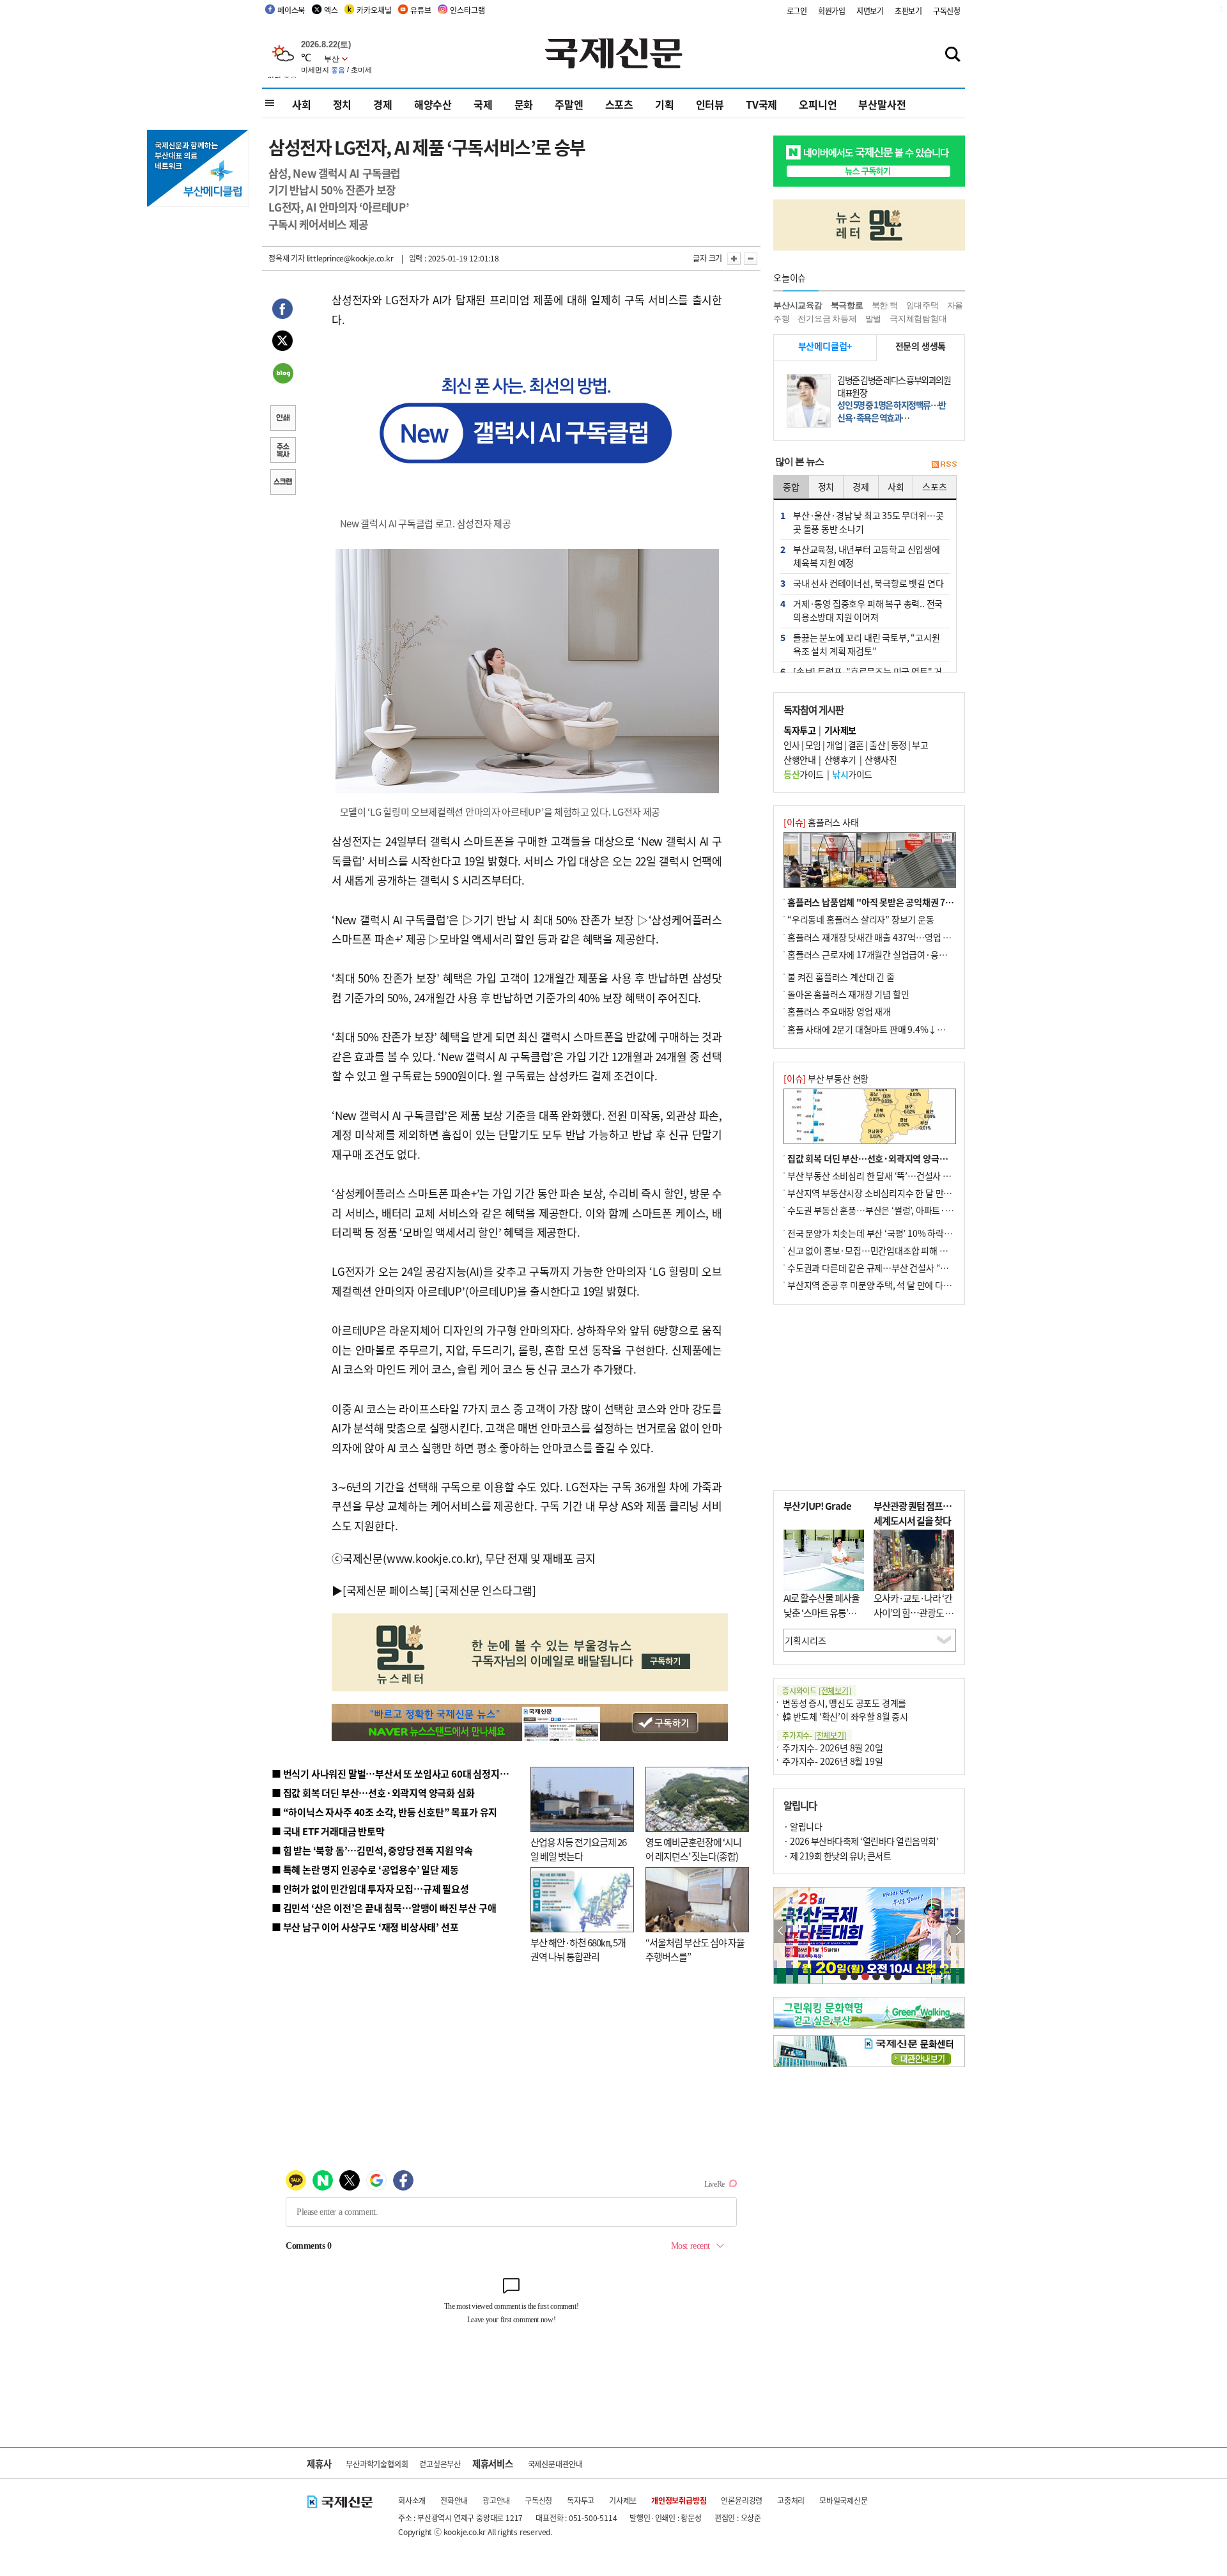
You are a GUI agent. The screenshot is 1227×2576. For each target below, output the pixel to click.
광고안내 (496, 2500)
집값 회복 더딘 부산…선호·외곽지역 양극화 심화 (876, 1158)
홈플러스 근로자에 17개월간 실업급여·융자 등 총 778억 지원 (899, 954)
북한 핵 (885, 305)
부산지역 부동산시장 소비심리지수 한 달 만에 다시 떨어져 (892, 1193)
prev (781, 1931)
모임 (813, 745)
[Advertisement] (869, 1397)
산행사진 (881, 759)
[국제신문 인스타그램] (486, 1590)
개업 (834, 745)
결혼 (856, 745)
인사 (791, 745)
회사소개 (412, 2500)
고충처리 (791, 2500)
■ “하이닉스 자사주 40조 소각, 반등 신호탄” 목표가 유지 (384, 1812)
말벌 (874, 319)
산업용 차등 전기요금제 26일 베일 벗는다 (578, 1849)
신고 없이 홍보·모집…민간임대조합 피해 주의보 (876, 1250)
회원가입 (832, 11)
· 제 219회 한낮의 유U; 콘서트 (837, 1856)
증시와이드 (817, 1690)
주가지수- (814, 1735)
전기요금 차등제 (827, 319)
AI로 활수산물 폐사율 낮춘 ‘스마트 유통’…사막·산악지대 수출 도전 (822, 1619)
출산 (877, 745)
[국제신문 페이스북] (388, 1590)
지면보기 (870, 11)
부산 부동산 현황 (826, 1078)
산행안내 (799, 759)
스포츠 (619, 104)
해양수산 (433, 104)
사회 (302, 104)
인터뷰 (710, 104)
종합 (791, 486)
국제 (483, 104)
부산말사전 (882, 104)
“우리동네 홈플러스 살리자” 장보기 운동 (861, 919)
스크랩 (282, 483)
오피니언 (818, 104)
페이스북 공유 (282, 311)
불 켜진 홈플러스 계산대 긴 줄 (841, 977)
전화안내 (454, 2500)
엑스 (331, 10)
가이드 (804, 774)
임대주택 (922, 305)
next (958, 1931)
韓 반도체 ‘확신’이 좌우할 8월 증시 (845, 1716)
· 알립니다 (803, 1826)
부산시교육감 (798, 305)
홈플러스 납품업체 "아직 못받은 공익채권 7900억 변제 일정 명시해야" (916, 902)
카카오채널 (374, 10)
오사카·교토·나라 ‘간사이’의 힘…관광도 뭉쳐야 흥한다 (914, 1612)
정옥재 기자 (287, 258)
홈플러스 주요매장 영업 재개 (839, 1011)
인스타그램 (467, 10)
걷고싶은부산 (440, 2464)
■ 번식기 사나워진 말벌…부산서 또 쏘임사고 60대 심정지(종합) (398, 1773)
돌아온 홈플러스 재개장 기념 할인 (848, 994)
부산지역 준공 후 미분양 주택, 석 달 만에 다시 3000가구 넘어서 (901, 1285)
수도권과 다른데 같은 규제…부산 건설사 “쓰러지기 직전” (891, 1268)
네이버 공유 (282, 375)
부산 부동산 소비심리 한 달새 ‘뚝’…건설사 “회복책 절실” (891, 1175)
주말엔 (569, 104)
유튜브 (421, 10)
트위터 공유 (282, 343)
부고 (920, 745)
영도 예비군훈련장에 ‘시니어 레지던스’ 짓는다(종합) (693, 1849)
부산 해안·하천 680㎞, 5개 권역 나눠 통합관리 (578, 1950)
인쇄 (282, 419)
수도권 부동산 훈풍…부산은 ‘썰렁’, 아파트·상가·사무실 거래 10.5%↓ (916, 1210)
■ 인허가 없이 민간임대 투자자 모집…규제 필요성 (370, 1889)
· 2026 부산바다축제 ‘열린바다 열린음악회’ (861, 1841)
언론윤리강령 (742, 2500)
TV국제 (761, 104)
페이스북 (291, 10)
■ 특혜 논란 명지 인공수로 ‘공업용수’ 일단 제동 (365, 1869)
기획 (665, 104)
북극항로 (847, 305)
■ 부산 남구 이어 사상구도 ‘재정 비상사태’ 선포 (365, 1927)
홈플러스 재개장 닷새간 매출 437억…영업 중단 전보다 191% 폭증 (908, 937)
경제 (383, 104)
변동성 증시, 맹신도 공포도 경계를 (844, 1703)
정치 (343, 104)
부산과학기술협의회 (377, 2464)
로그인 (797, 11)
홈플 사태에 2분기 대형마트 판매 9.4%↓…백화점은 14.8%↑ (901, 1029)
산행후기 (840, 759)
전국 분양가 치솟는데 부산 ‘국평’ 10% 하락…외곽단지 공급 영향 (905, 1233)
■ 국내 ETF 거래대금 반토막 (328, 1831)
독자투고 (581, 2500)
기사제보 (623, 2500)
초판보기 (908, 11)
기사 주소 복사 (282, 451)
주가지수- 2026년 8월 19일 (832, 1761)
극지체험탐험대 (918, 319)
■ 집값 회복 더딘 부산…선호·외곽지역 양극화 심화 (373, 1793)
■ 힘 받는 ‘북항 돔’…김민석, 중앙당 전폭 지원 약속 (372, 1850)
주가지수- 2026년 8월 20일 (832, 1748)
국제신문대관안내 (555, 2464)
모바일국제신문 (844, 2500)
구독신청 (947, 11)
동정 (899, 745)
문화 (524, 104)
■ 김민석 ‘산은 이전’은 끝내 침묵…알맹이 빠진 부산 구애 (384, 1908)
